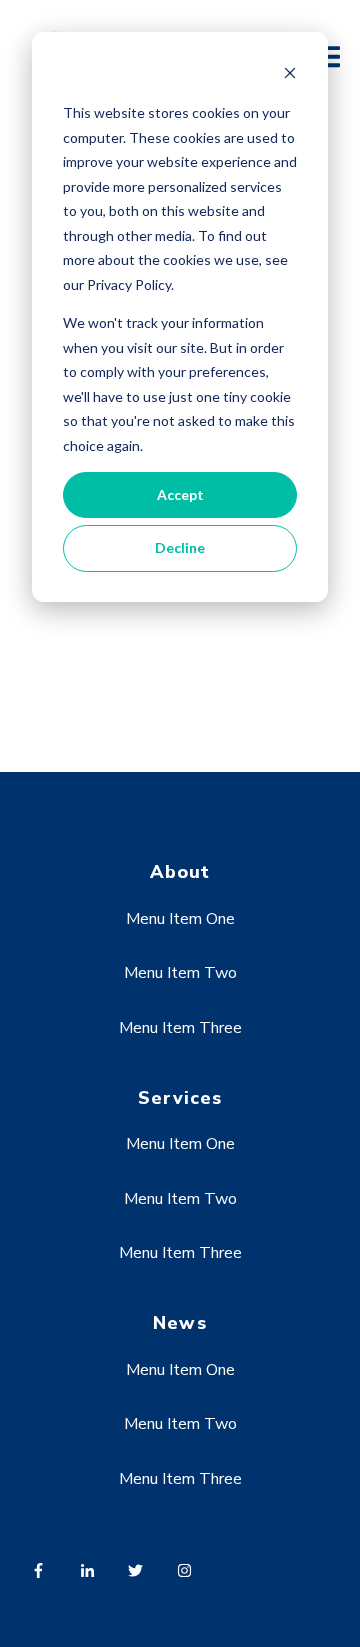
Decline (180, 547)
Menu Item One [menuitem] (180, 919)
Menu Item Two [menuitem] (180, 973)
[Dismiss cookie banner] (290, 75)
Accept (180, 494)
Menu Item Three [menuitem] (180, 1028)
